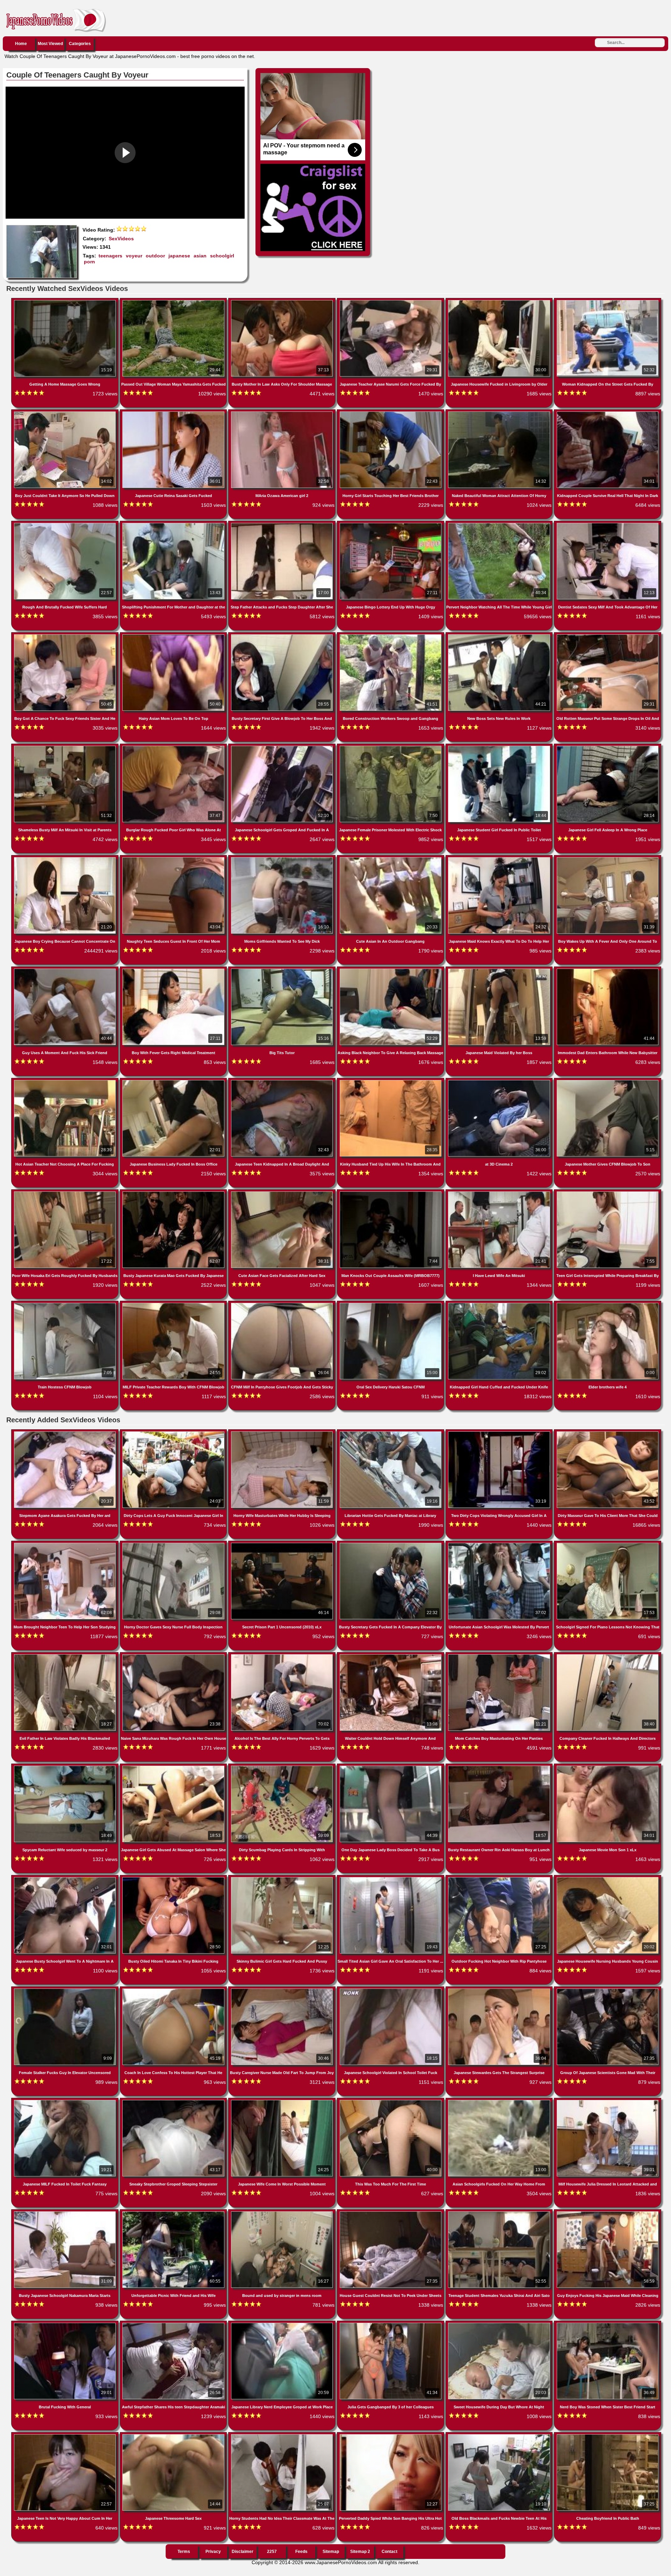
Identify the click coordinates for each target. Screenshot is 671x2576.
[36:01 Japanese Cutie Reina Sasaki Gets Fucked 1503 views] (174, 413)
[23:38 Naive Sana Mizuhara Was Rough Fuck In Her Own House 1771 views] (174, 1656)
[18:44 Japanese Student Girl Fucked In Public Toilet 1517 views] (500, 747)
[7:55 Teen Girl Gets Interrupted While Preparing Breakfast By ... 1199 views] (608, 1193)
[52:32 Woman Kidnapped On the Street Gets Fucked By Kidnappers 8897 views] (608, 301)
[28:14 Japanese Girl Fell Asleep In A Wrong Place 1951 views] (608, 747)
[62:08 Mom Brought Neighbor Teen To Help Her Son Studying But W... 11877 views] (66, 1544)
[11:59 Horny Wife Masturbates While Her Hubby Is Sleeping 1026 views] (283, 1433)
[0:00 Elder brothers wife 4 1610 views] (608, 1304)
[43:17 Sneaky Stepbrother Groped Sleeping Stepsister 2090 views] (174, 2101)
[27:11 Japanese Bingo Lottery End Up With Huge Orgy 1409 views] (391, 524)
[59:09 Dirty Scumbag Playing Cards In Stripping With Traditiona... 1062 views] (283, 1767)
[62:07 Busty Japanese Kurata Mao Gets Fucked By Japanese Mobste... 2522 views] (174, 1193)
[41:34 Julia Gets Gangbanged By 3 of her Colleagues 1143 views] (391, 2324)
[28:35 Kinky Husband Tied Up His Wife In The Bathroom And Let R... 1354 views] (391, 1081)
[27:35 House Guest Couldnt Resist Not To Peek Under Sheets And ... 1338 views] (391, 2213)
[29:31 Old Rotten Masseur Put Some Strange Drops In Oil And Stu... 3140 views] (608, 636)
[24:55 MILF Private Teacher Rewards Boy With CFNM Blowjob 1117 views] (174, 1304)
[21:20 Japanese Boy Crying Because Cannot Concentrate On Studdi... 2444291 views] (66, 859)
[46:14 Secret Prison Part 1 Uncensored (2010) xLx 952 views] (283, 1544)
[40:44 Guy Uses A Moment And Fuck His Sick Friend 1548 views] (66, 970)
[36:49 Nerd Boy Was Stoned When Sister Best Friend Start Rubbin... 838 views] (608, 2324)
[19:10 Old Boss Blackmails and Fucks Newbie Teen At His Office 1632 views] (500, 2436)
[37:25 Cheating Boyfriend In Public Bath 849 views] (608, 2436)
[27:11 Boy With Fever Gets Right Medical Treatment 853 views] (174, 970)
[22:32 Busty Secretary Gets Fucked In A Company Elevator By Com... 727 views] (391, 1544)
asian (200, 256)
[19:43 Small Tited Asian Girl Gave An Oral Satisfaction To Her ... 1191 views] (391, 1878)
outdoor (155, 256)
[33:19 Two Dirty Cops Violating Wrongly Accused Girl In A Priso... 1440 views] (500, 1433)
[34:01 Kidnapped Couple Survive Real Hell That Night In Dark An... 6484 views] (608, 413)
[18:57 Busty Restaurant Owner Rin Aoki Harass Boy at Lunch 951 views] (500, 1767)
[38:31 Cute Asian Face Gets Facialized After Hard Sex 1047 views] (283, 1193)
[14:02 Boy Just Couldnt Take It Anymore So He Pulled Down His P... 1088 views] (66, 413)
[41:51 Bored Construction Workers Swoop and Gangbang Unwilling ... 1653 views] (391, 636)
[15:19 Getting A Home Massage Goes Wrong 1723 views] (66, 301)
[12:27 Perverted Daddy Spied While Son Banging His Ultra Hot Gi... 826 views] (391, 2436)
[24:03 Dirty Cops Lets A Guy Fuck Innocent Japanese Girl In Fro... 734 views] (174, 1433)
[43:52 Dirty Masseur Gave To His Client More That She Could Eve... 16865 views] (608, 1433)
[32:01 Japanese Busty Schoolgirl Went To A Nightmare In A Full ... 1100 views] (66, 1878)
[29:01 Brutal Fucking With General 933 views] (66, 2324)
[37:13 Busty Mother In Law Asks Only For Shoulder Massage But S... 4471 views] (283, 301)
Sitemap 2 (360, 2552)
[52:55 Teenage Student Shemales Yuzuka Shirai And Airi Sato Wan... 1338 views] (500, 2213)
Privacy (213, 2552)
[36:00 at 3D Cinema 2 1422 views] (500, 1081)
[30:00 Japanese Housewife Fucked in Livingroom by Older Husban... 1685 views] (500, 301)
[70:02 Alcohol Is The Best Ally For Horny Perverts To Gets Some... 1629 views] (283, 1656)
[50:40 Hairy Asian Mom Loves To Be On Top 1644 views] (174, 636)
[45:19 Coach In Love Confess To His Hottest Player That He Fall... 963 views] (174, 1990)
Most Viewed (50, 44)
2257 (272, 2552)
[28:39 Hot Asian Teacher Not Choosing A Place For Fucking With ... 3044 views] (66, 1081)
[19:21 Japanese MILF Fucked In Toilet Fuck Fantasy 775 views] (66, 2101)
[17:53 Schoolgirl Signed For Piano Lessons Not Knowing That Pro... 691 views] (608, 1544)
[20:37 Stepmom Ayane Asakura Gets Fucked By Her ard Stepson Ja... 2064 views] (66, 1433)
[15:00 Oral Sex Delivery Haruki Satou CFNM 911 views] (391, 1304)
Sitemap (331, 2552)
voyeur (134, 256)
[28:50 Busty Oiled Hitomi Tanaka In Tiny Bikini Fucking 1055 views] (174, 1878)
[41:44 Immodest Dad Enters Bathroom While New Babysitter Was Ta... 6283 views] (608, 970)
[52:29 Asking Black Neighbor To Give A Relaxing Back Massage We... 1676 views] (391, 970)
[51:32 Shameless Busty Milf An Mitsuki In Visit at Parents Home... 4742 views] (66, 747)
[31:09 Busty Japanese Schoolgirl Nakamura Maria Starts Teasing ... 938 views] (66, 2213)
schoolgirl (222, 256)
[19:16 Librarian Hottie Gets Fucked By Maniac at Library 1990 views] (391, 1433)
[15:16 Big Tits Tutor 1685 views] (283, 970)
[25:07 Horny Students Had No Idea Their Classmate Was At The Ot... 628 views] (283, 2436)
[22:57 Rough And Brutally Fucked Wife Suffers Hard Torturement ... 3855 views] (66, 524)
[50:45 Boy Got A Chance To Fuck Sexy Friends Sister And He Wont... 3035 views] (66, 636)
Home (21, 44)
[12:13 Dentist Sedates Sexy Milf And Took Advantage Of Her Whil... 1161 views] (608, 524)
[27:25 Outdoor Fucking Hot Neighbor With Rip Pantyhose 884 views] (500, 1878)
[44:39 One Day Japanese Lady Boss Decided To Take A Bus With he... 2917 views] (391, 1767)
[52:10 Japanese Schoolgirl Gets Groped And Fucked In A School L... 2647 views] (283, 747)
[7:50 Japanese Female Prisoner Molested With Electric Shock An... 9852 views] (391, 747)
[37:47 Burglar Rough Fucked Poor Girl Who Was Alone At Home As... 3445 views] (174, 747)
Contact (389, 2552)
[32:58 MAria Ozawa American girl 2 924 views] (283, 413)
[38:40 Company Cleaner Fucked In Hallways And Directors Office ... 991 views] (608, 1656)
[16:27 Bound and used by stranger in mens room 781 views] (283, 2213)
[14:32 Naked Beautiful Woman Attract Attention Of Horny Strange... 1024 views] (500, 413)
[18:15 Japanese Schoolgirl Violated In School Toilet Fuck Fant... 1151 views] (391, 1990)
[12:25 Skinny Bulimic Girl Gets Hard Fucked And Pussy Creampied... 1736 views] (283, 1878)
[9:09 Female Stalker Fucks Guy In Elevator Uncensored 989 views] (66, 1990)
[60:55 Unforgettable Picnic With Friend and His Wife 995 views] (174, 2213)
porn (89, 262)
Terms (184, 2552)
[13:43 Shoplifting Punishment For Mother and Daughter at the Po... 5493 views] (174, 524)
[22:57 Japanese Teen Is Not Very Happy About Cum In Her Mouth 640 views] (66, 2436)
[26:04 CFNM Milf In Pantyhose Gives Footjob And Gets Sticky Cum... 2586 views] (283, 1304)
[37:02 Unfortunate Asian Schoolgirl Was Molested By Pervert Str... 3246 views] (500, 1544)
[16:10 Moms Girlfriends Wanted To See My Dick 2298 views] (283, 859)
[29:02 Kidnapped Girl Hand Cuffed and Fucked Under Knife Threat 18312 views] (500, 1304)
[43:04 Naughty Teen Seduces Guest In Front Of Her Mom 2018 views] (174, 859)
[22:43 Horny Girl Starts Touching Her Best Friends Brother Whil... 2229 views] (391, 413)
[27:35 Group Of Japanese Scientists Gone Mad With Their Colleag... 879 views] (608, 1990)
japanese (179, 256)
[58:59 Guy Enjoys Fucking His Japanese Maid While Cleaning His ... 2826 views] (608, 2213)
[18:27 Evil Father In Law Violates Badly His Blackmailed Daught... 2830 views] (66, 1656)
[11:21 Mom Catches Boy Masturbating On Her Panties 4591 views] (500, 1656)
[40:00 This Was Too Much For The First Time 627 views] (391, 2101)
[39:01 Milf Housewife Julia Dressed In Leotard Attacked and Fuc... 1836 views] (608, 2101)
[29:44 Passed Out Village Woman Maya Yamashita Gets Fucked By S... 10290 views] (174, 301)
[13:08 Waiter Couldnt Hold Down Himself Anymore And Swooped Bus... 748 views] (391, 1656)
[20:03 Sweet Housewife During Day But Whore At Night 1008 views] (500, 2324)
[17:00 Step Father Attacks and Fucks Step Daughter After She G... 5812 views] (283, 524)
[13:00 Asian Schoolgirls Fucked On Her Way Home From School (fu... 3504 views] (500, 2101)
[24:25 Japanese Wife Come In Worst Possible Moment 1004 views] (283, 2101)
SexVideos (121, 239)
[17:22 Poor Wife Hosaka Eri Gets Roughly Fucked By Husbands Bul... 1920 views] (66, 1193)
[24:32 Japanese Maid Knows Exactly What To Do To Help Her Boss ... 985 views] (500, 859)
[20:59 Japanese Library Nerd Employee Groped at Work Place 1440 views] (283, 2324)
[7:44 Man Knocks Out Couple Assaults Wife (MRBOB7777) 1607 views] (391, 1193)
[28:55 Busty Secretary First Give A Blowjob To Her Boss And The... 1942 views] (283, 636)
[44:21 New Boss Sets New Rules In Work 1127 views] (500, 636)
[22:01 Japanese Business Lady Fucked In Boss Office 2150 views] (174, 1081)
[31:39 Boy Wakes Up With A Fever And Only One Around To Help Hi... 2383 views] (608, 859)
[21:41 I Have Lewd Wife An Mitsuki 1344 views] (500, 1193)
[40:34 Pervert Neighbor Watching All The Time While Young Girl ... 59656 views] (500, 524)
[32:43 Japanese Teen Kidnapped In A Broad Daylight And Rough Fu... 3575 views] (283, 1081)
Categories (80, 44)
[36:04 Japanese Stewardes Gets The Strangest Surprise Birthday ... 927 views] (500, 1990)
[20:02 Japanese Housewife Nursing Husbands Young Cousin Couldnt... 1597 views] (608, 1878)
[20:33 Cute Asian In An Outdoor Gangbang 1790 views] (391, 859)
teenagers (110, 256)
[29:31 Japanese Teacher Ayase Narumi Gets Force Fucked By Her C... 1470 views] (391, 301)
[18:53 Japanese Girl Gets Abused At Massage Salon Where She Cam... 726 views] (174, 1767)
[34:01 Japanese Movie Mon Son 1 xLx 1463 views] (608, 1767)
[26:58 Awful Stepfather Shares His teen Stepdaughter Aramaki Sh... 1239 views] (174, 2324)
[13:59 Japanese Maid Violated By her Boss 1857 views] (500, 970)
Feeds (301, 2552)
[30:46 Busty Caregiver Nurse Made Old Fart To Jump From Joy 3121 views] (283, 1990)
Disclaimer (243, 2552)
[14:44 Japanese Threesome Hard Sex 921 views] (174, 2436)
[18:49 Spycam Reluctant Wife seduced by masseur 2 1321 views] (66, 1767)
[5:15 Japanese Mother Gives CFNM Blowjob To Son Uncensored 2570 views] (608, 1081)
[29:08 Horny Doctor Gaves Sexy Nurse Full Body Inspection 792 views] (174, 1544)
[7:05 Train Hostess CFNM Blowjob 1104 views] (66, 1304)
